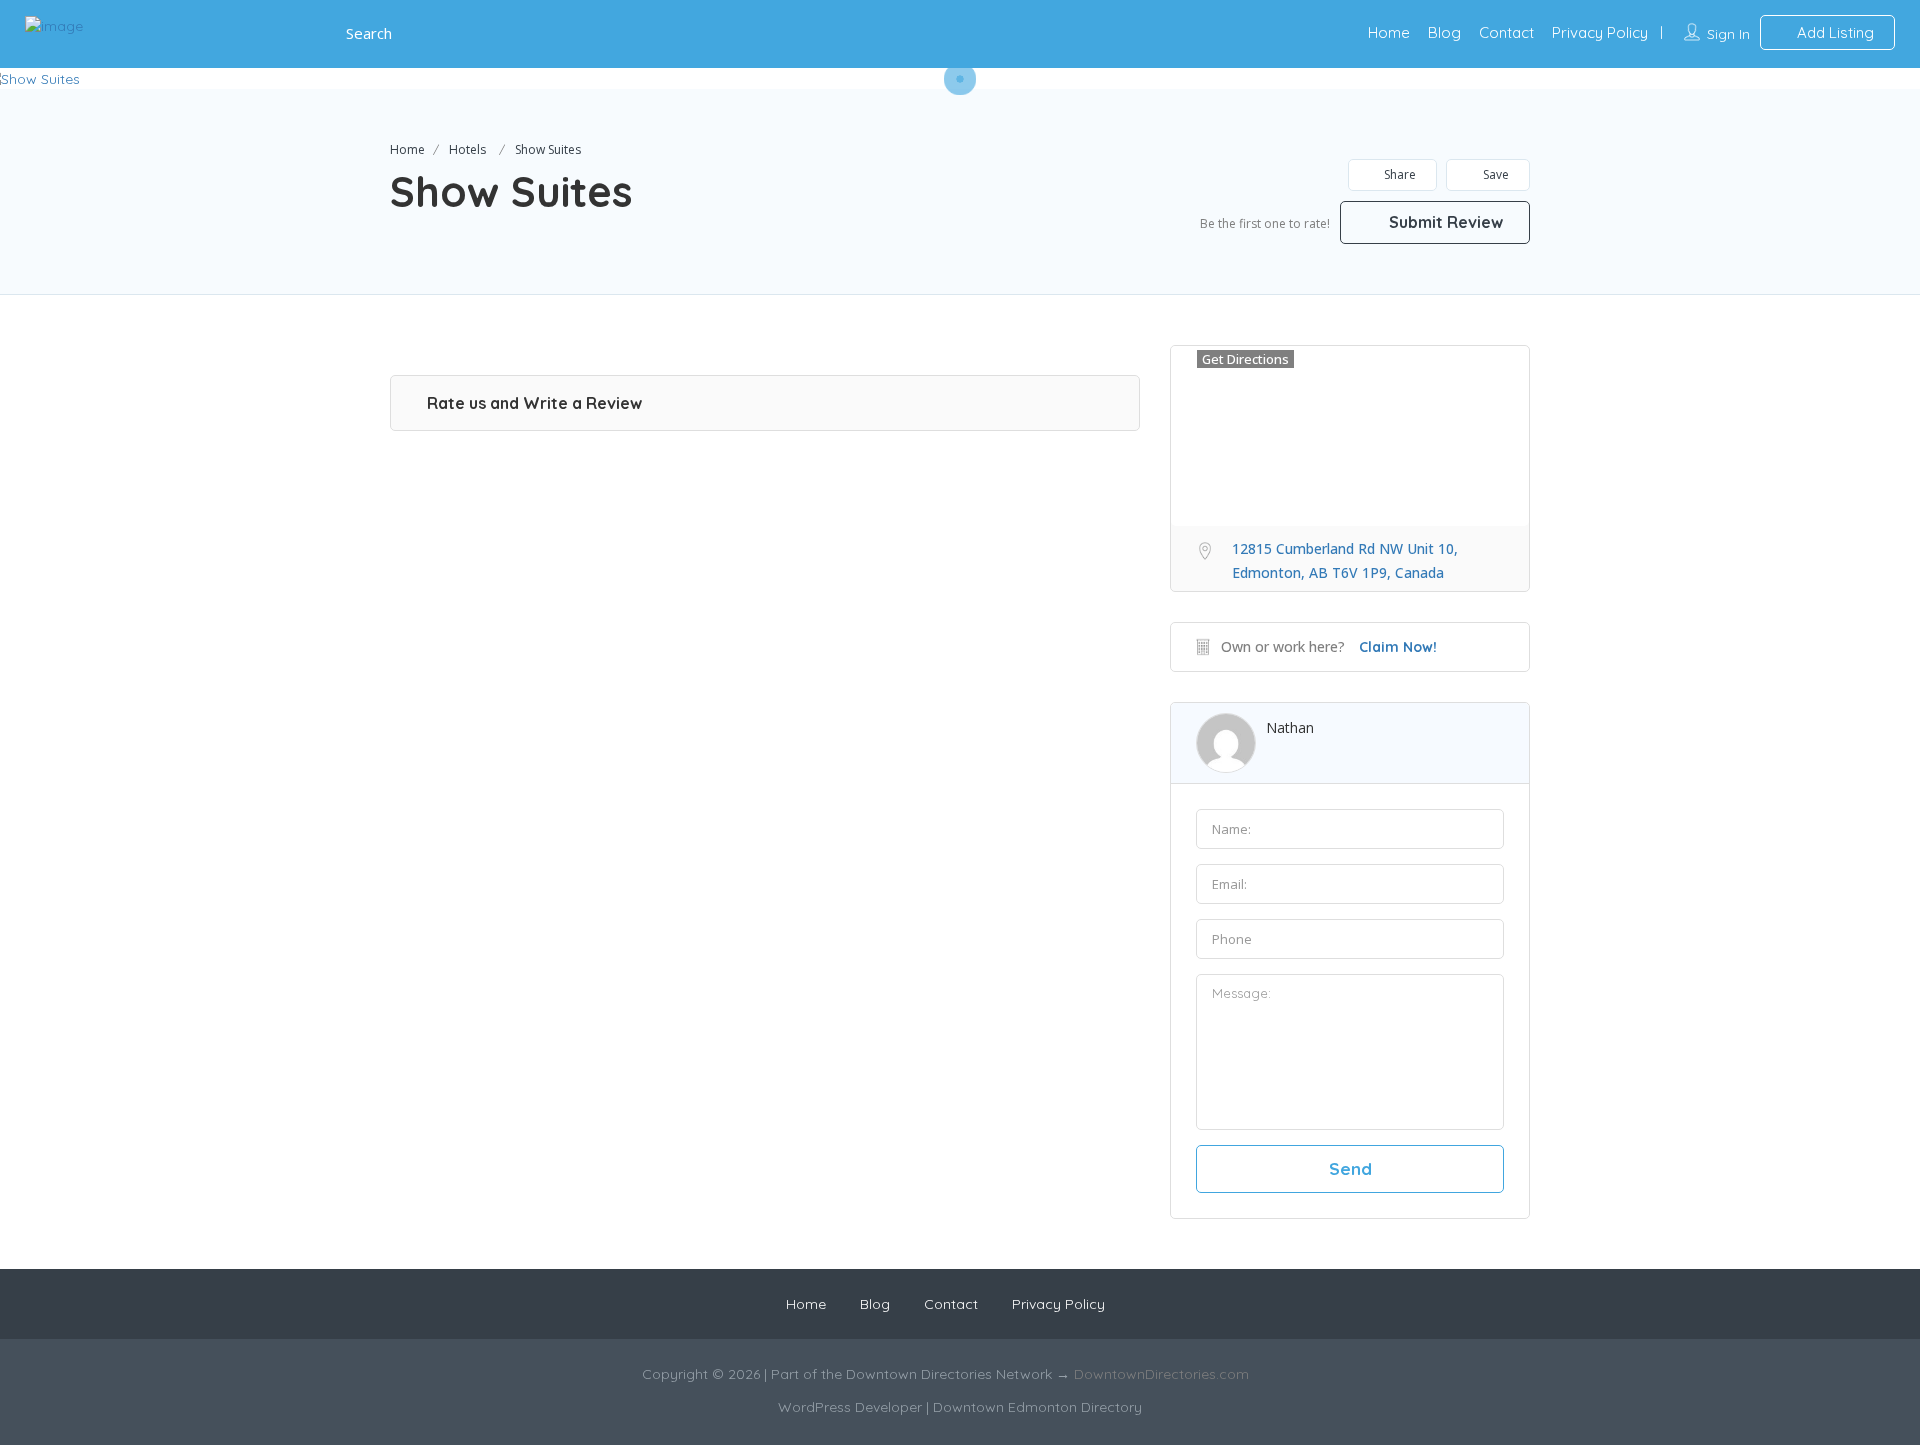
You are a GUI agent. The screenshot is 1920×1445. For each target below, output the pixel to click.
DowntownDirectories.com (1161, 1374)
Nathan (1290, 727)
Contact (1506, 32)
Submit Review (1444, 222)
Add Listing (1833, 32)
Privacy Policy (1600, 32)
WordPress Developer (852, 1407)
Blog (1444, 32)
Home (1389, 32)
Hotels (467, 149)
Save (1494, 174)
